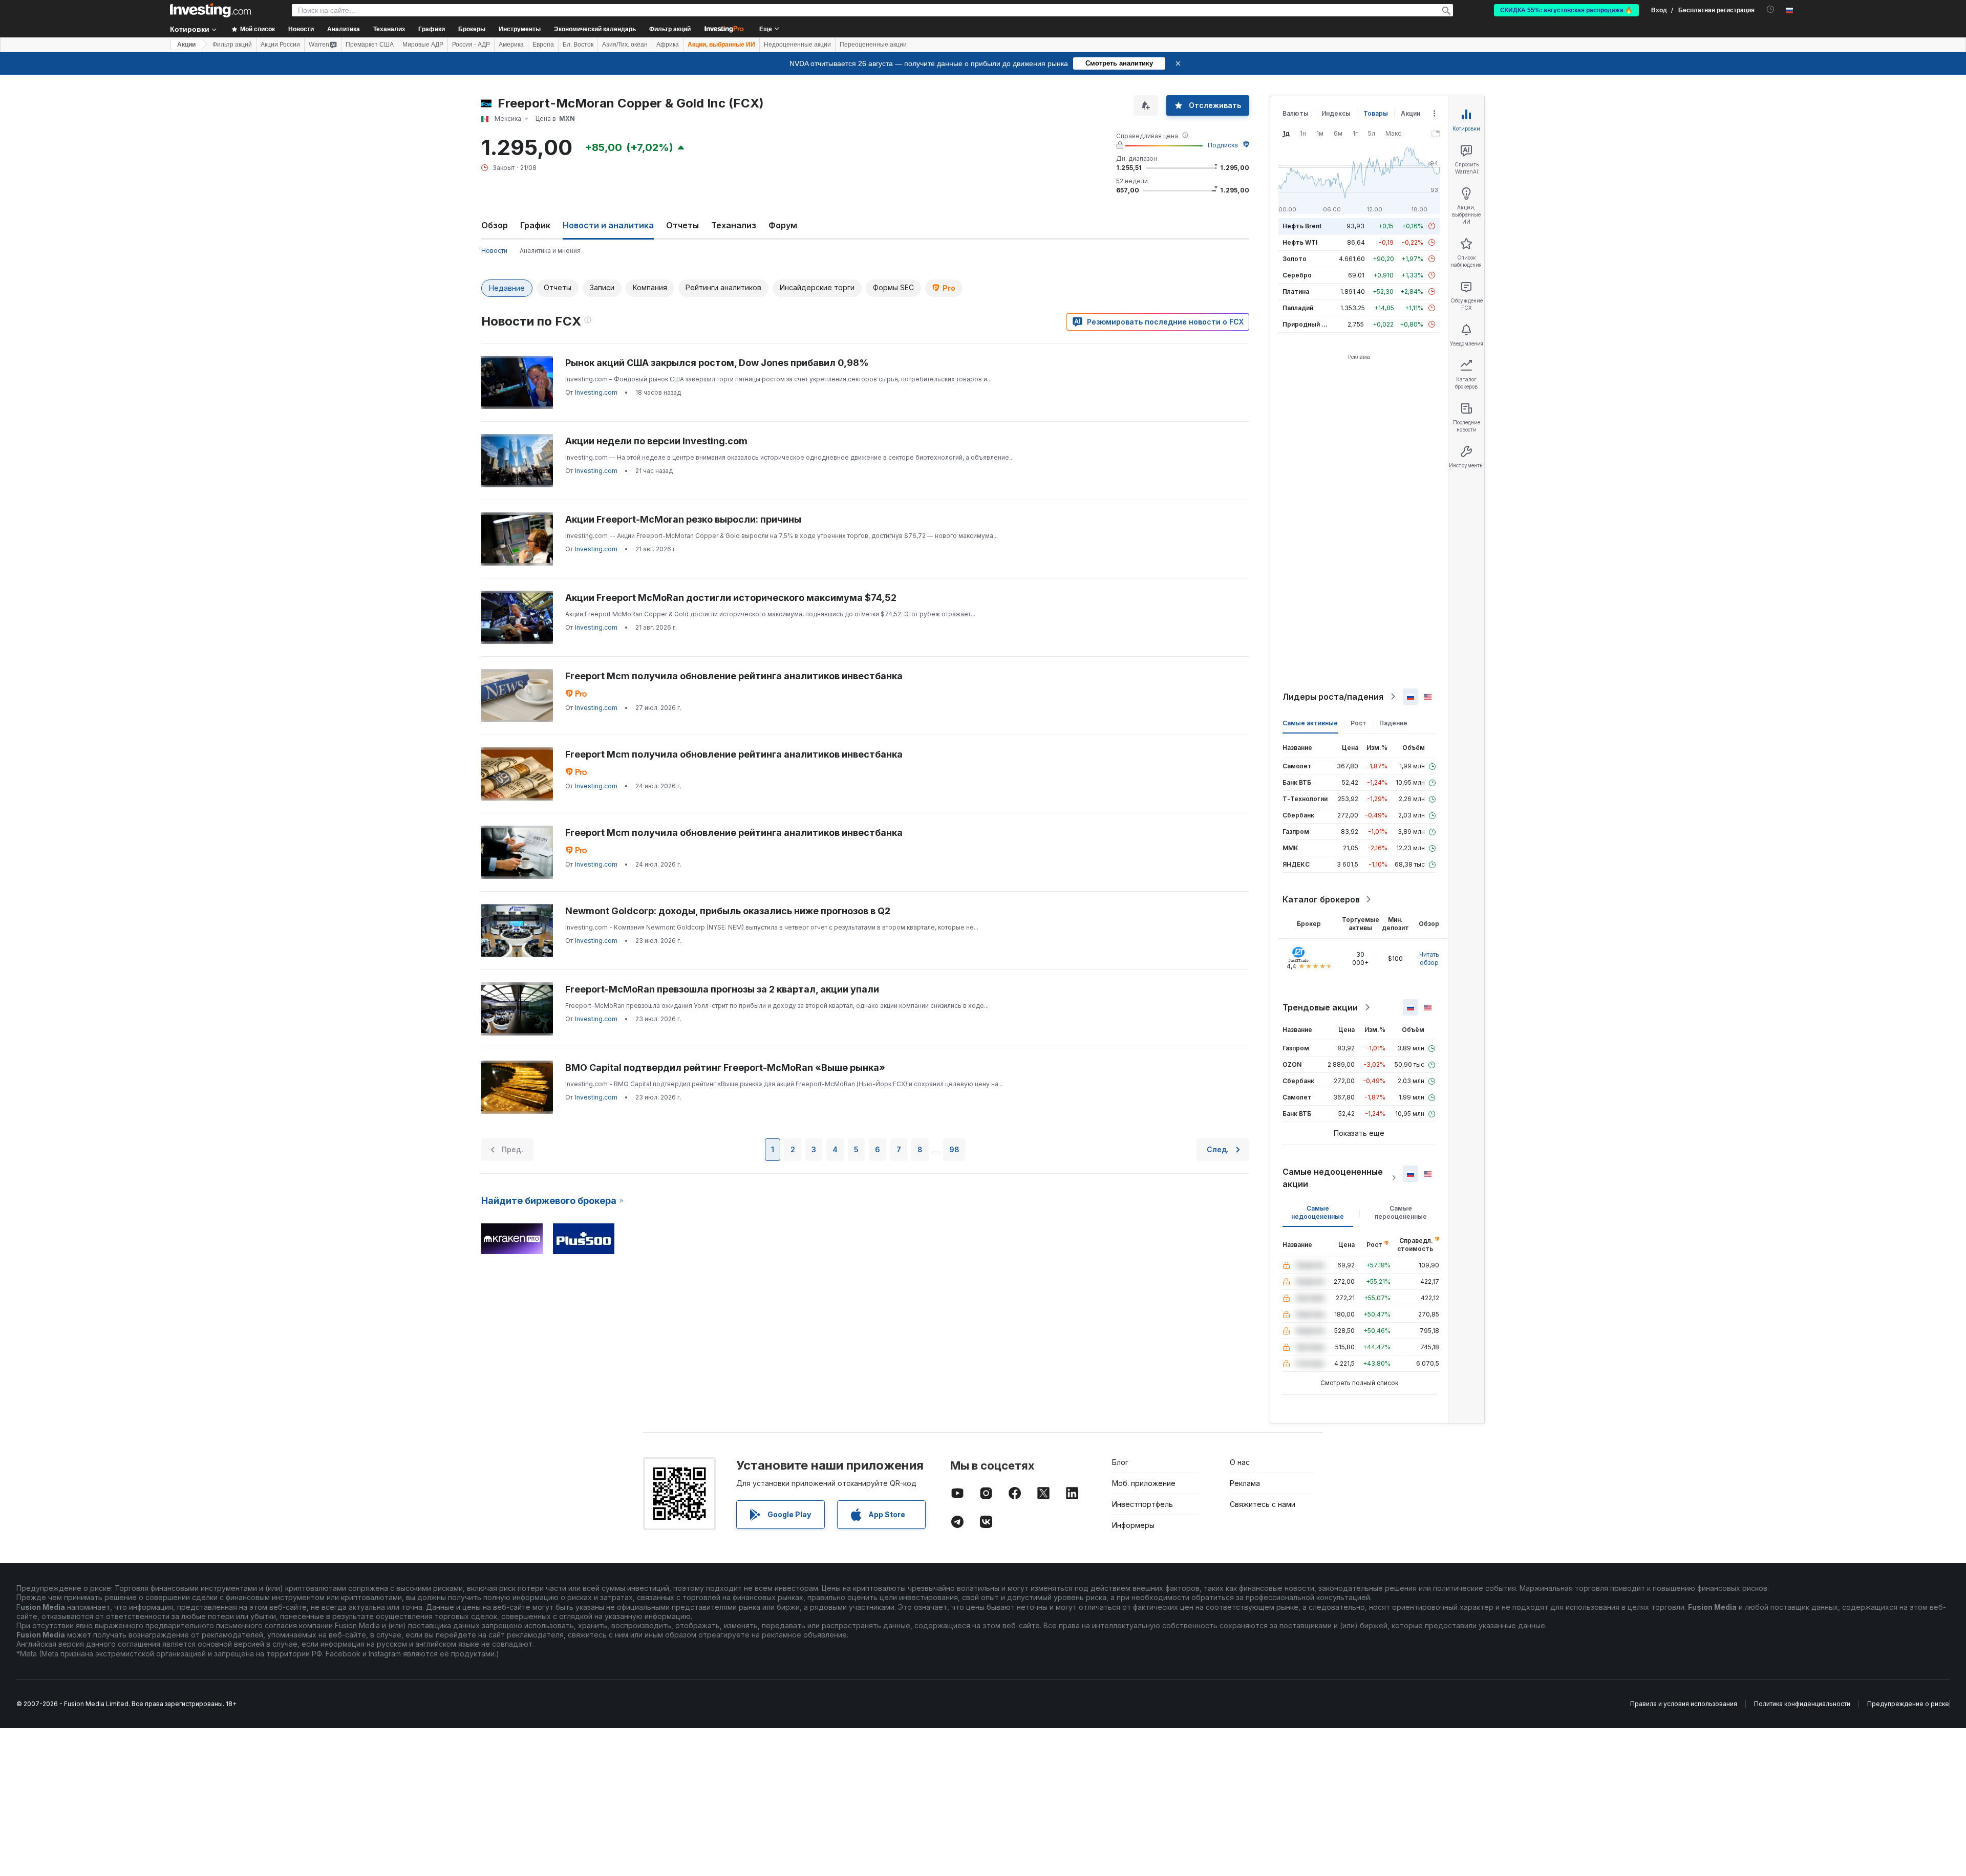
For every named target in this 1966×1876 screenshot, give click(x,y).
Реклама (1245, 1483)
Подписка (1223, 145)
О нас (1240, 1462)
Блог (1120, 1462)
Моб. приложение (1144, 1483)
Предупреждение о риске (1908, 1704)
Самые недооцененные (1318, 1212)
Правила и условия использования (1684, 1704)
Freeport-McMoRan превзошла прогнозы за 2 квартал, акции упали (722, 989)
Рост (1359, 723)
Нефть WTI (1300, 242)
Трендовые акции (1320, 1007)
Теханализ (734, 225)
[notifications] (1771, 9)
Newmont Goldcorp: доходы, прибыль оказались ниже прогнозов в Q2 (728, 911)
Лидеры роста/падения (1333, 697)
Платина (1296, 292)
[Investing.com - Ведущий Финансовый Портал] (210, 10)
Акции (186, 45)
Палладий (1298, 308)
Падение (1393, 723)
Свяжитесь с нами (1263, 1504)
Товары (1376, 113)
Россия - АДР (471, 45)
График (535, 225)
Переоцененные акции (873, 45)
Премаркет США (370, 45)
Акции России (280, 45)
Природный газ (1307, 324)
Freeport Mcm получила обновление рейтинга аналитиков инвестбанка (734, 676)
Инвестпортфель (1142, 1504)
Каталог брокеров (1321, 899)
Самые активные (1310, 723)
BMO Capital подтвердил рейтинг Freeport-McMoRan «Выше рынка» (725, 1068)
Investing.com (596, 392)
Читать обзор (1429, 958)
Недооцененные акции (797, 45)
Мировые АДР (423, 45)
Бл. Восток (578, 45)
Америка (511, 45)
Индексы (1336, 113)
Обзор (495, 225)
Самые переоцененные (1401, 1212)
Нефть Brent (1302, 226)
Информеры (1133, 1525)
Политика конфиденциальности (1802, 1704)
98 (954, 1149)
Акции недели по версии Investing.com (656, 441)
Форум (783, 225)
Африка (668, 45)
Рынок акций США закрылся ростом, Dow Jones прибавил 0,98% (717, 363)
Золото (1295, 259)
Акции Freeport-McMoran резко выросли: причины (683, 519)
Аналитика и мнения (550, 251)
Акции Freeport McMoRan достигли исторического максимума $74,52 (731, 598)
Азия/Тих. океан (625, 45)
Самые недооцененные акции (1333, 1178)
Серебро (1297, 275)
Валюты (1296, 113)
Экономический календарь (595, 29)
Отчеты (682, 225)
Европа (543, 45)
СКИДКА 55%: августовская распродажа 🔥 (1566, 10)
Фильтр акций (670, 29)
